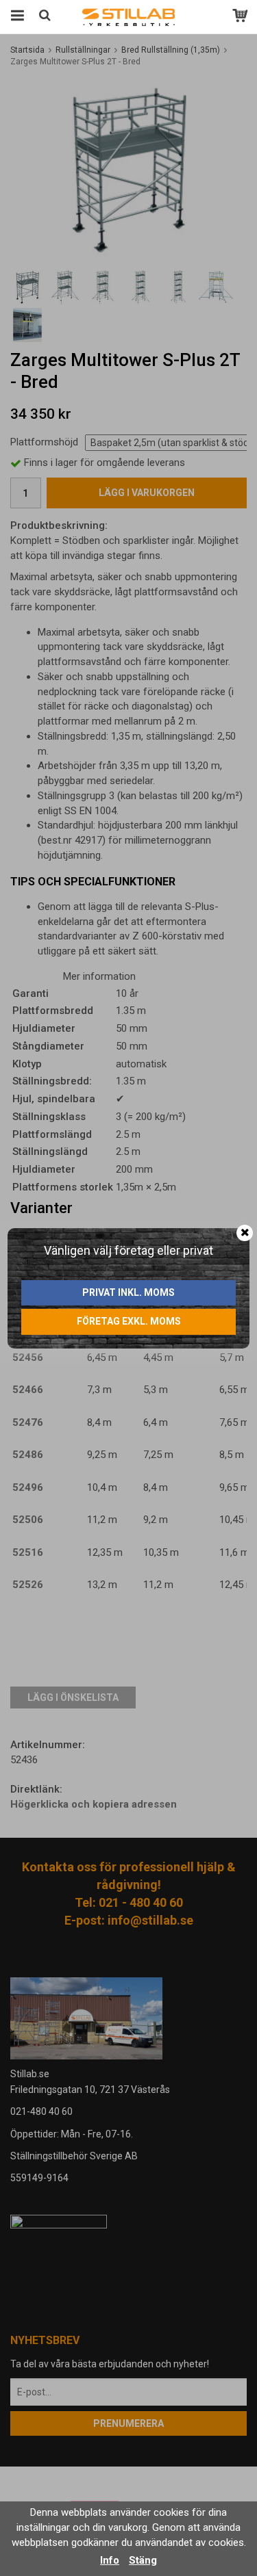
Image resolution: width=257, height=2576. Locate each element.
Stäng (143, 2560)
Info (110, 2560)
